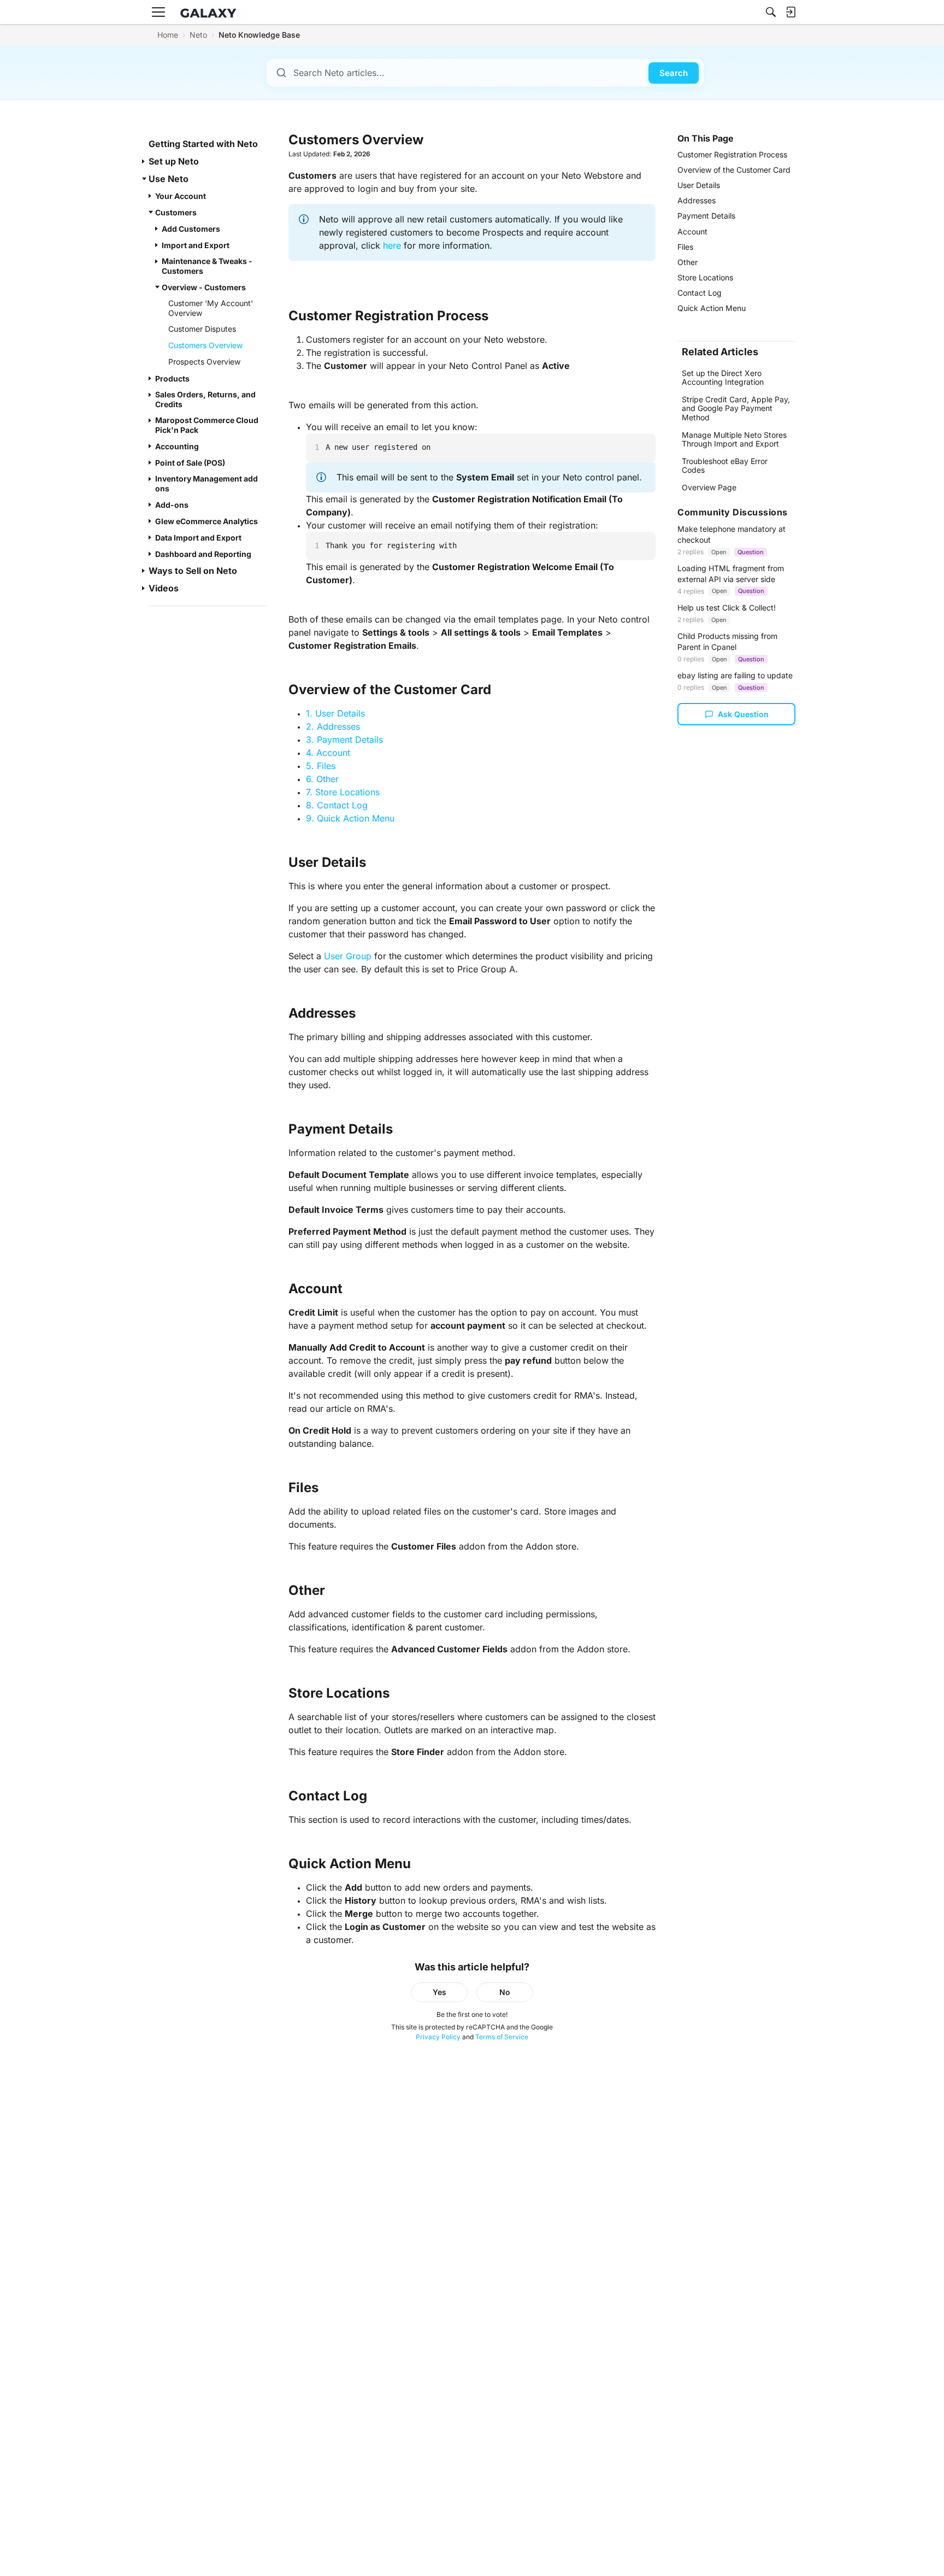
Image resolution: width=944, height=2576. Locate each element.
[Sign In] (790, 12)
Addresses (697, 200)
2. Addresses (333, 726)
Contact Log (700, 293)
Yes (439, 1992)
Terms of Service (502, 2037)
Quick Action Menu (712, 308)
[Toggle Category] (144, 161)
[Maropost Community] (211, 12)
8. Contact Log (337, 805)
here (392, 245)
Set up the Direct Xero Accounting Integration (723, 377)
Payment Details (706, 216)
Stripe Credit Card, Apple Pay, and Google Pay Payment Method (736, 408)
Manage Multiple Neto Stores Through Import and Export (734, 439)
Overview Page (709, 487)
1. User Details (335, 713)
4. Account (328, 753)
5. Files (321, 766)
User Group (348, 956)
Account (692, 231)
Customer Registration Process (732, 154)
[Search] (771, 12)
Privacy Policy (438, 2037)
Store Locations (705, 277)
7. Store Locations (343, 792)
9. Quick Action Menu (350, 818)
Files (685, 247)
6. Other (322, 779)
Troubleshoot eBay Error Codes (725, 465)
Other (688, 262)
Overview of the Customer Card (734, 170)
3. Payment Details (344, 740)
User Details (699, 185)
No (505, 1992)
